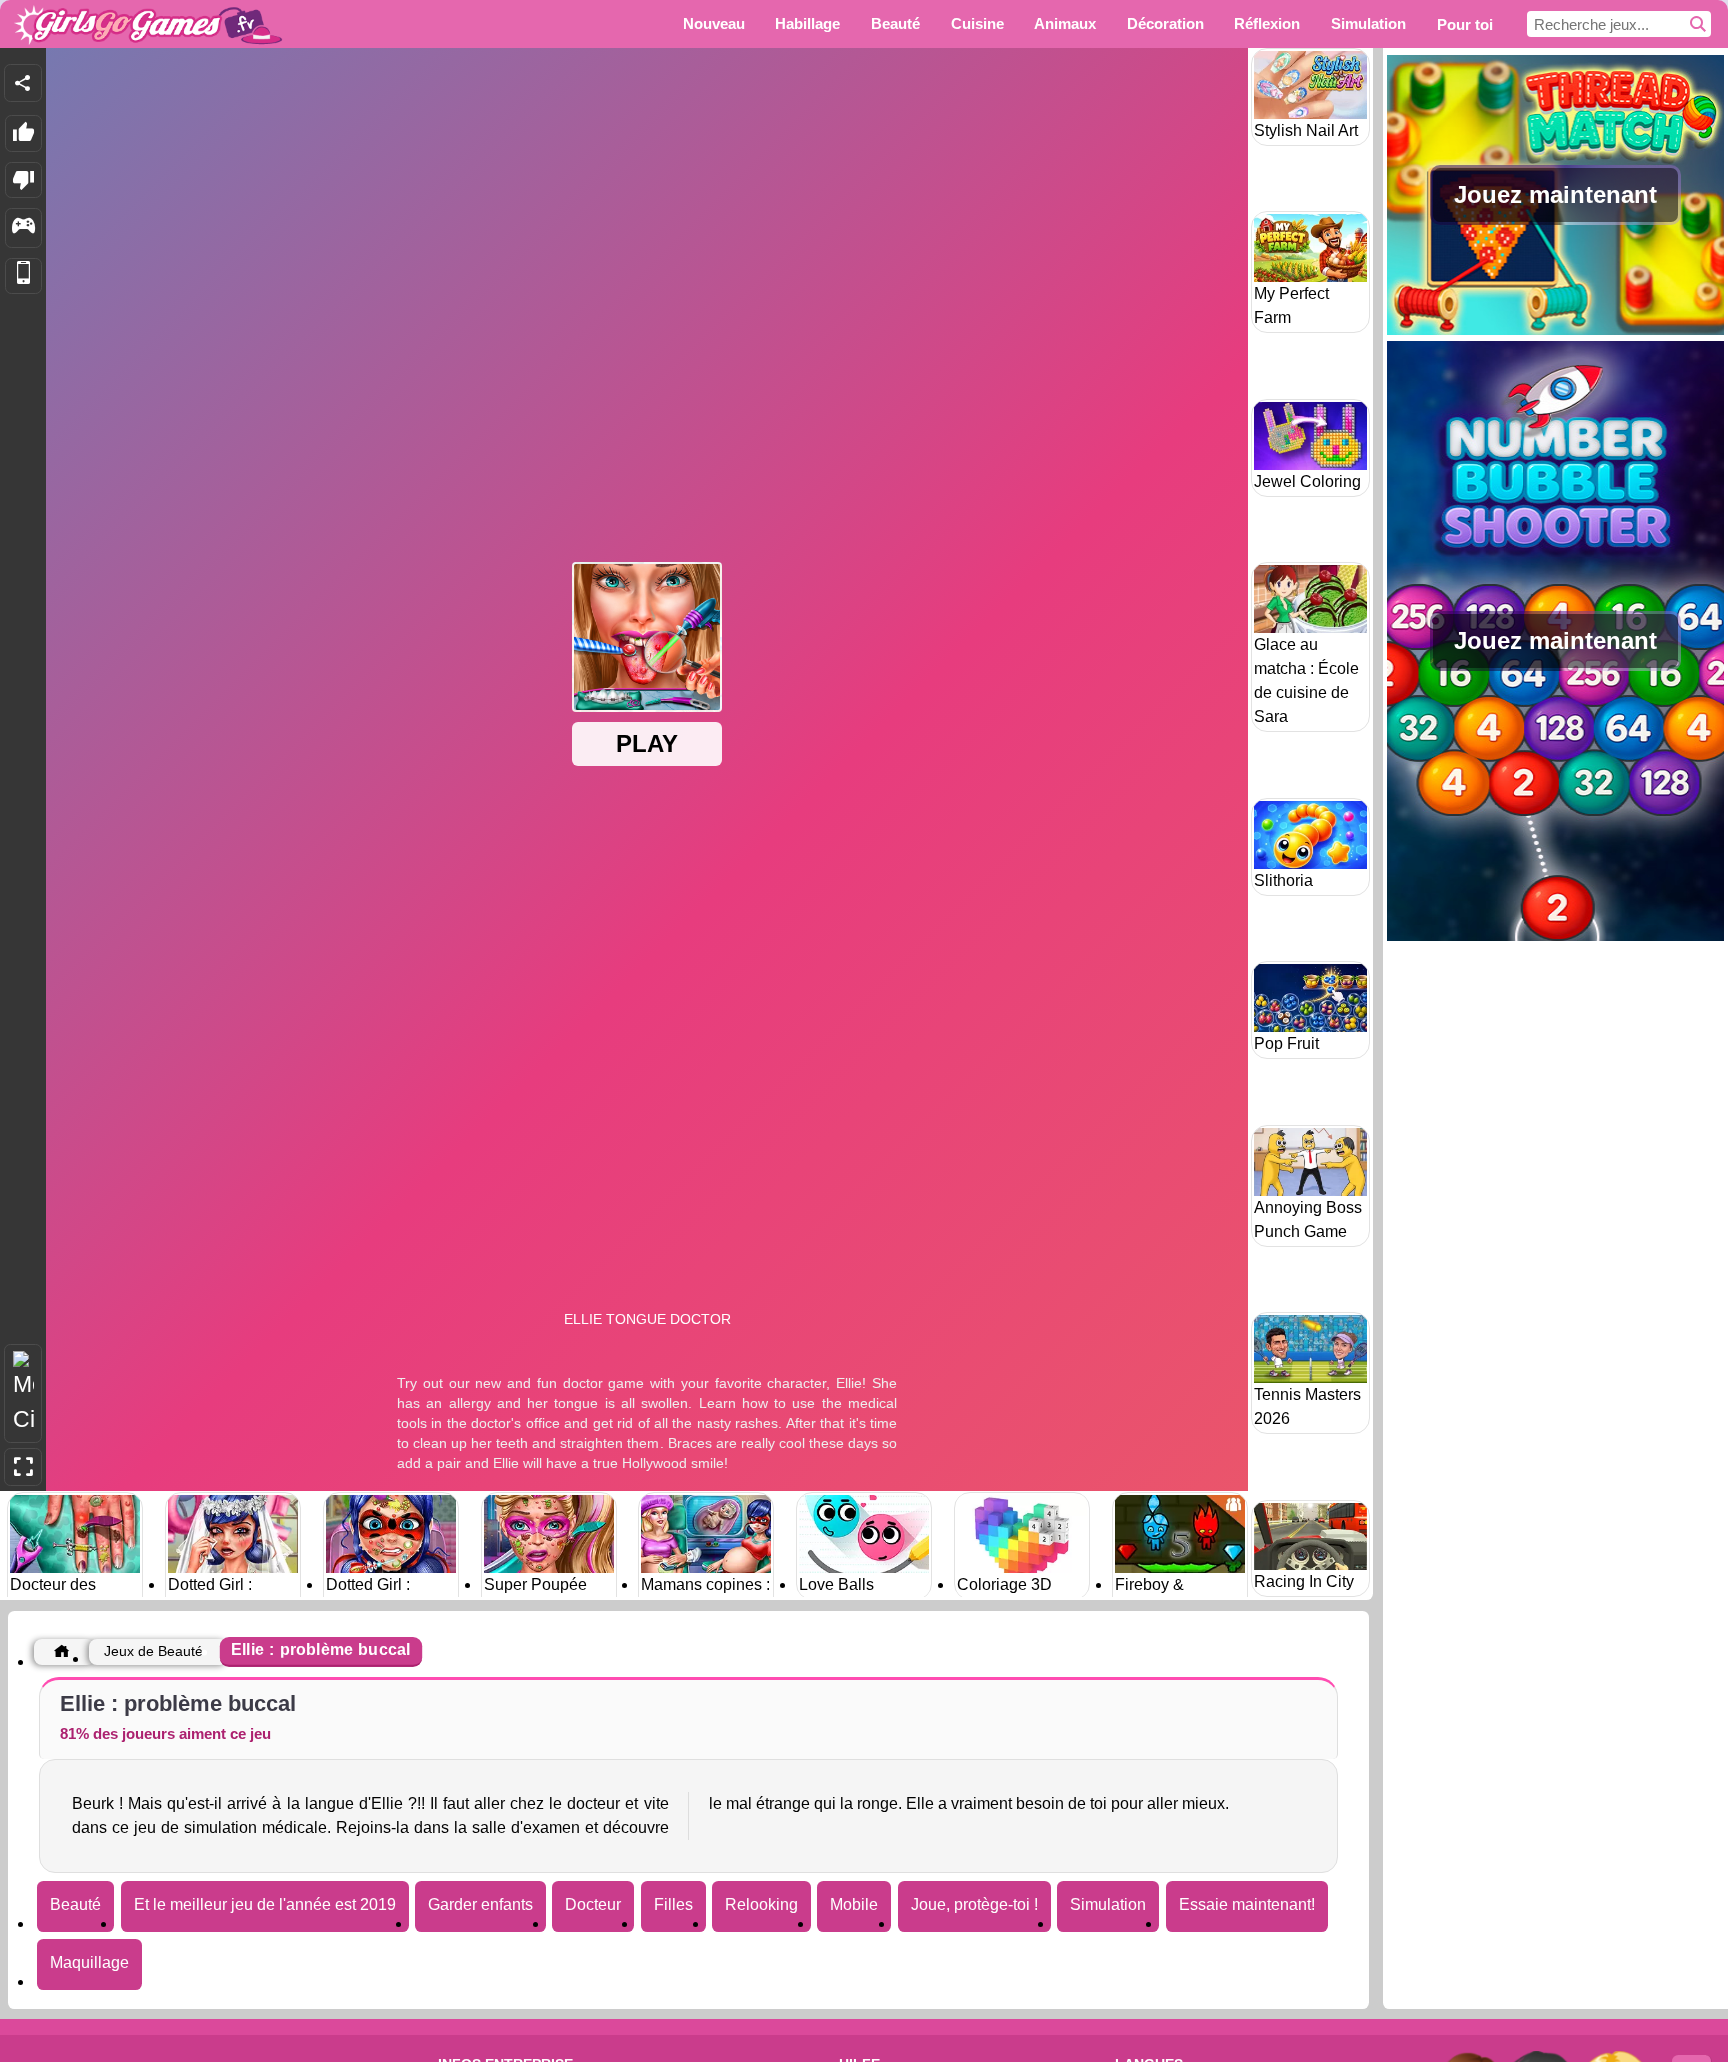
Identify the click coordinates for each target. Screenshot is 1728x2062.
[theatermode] (23, 1393)
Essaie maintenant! (1247, 1904)
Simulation (1108, 1904)
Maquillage (89, 1962)
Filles (673, 1904)
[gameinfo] (23, 228)
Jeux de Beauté (153, 1651)
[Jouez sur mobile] (23, 276)
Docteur (593, 1904)
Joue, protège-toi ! (974, 1904)
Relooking (761, 1904)
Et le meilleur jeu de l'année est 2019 (265, 1904)
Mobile (854, 1904)
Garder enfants (480, 1904)
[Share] (23, 83)
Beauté (75, 1904)
